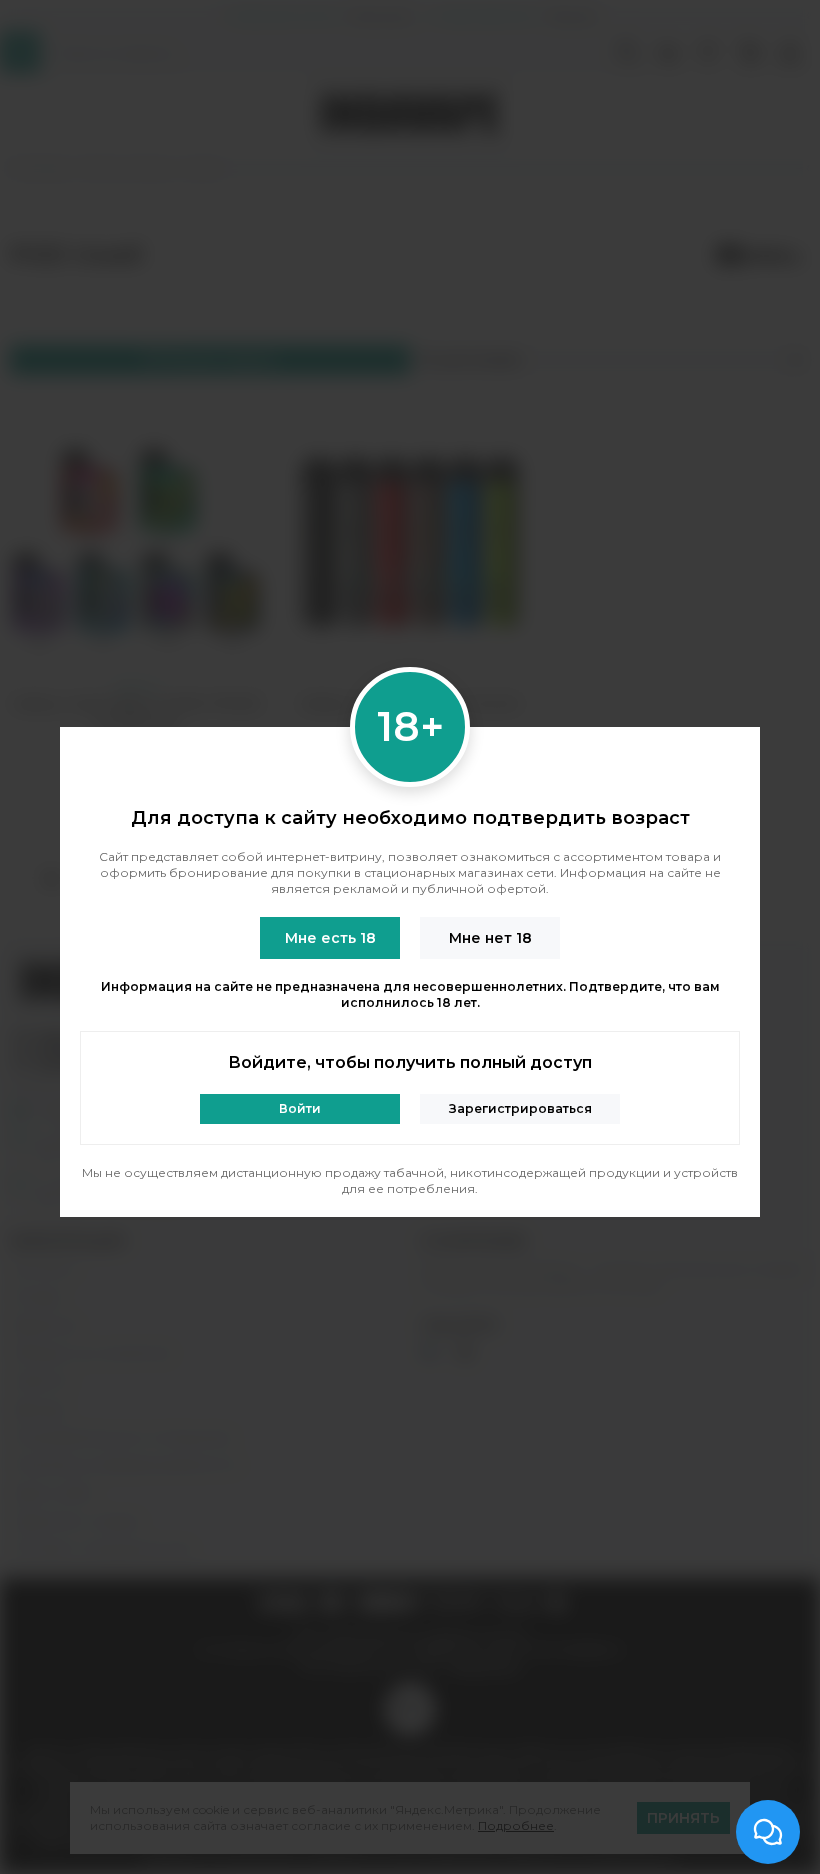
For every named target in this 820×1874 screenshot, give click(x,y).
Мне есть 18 (330, 938)
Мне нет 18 (490, 938)
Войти (300, 1108)
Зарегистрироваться (520, 1108)
